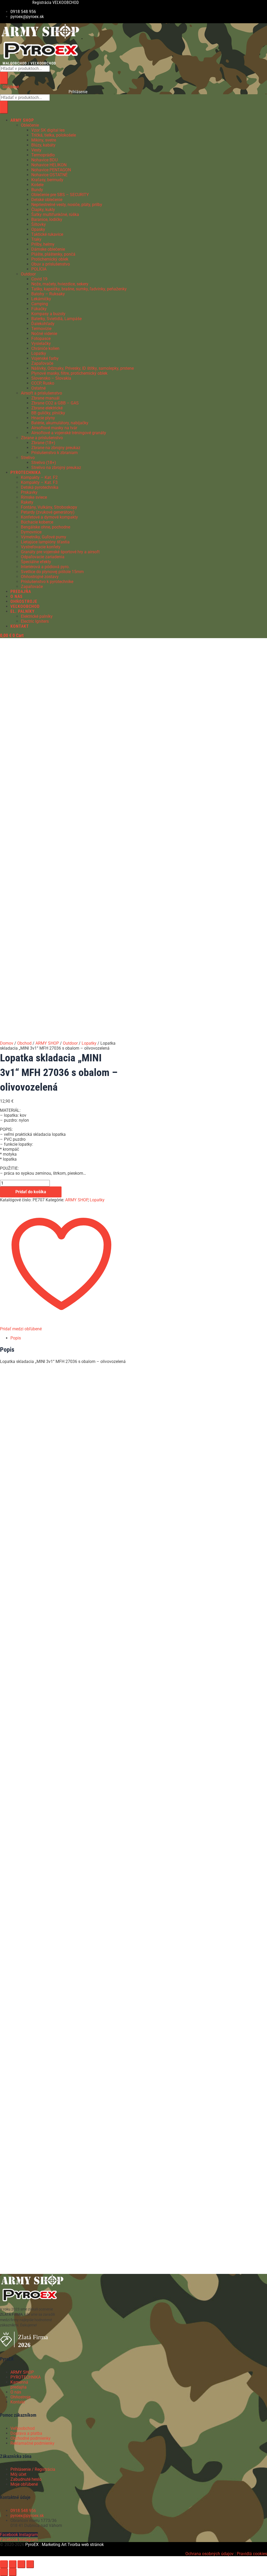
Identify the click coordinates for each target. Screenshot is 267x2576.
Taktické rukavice (47, 234)
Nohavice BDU (44, 160)
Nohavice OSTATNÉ (49, 175)
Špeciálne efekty (36, 562)
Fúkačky (39, 309)
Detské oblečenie (47, 200)
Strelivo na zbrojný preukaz (56, 467)
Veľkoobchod (23, 2428)
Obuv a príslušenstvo (51, 264)
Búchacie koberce (37, 522)
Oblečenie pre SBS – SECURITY (60, 195)
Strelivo (28, 458)
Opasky (38, 229)
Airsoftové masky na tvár (54, 428)
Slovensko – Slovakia (51, 378)
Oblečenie (30, 125)
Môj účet (18, 2474)
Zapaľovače (42, 363)
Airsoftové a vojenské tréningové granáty (69, 433)
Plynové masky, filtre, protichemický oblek (69, 373)
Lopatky (39, 353)
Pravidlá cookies (252, 2554)
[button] (117, 120)
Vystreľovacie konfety (41, 547)
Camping (40, 304)
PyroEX (32, 2545)
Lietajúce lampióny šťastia (45, 542)
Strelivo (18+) (44, 463)
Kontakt (18, 2402)
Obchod (24, 1043)
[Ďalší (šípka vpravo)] (13, 2572)
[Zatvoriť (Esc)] (30, 2564)
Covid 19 (39, 279)
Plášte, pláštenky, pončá (53, 254)
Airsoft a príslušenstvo (41, 393)
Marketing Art (54, 2545)
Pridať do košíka (31, 1192)
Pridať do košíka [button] (57, 1462)
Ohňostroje (20, 2397)
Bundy (37, 190)
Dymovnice (31, 532)
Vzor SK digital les (48, 130)
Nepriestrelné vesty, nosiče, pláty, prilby (67, 205)
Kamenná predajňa (19, 2385)
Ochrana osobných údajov (210, 2554)
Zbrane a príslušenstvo (42, 438)
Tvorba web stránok (86, 2545)
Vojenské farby (45, 358)
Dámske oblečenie (48, 249)
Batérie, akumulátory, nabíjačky (60, 423)
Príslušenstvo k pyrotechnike (47, 582)
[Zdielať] (21, 2564)
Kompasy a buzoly (48, 314)
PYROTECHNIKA (26, 2377)
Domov (7, 1043)
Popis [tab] (16, 1338)
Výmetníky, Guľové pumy (44, 537)
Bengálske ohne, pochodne (45, 527)
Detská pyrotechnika (40, 487)
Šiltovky (39, 224)
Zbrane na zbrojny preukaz (56, 448)
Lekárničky (41, 299)
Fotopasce (41, 339)
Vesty (36, 150)
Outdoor (28, 274)
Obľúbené (11, 87)
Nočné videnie (44, 334)
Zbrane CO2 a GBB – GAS (55, 403)
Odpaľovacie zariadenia (43, 557)
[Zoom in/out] (4, 2564)
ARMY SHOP (47, 1043)
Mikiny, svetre (44, 140)
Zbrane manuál (45, 398)
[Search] (4, 78)
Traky (36, 239)
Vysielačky (41, 343)
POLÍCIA (39, 269)
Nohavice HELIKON (49, 165)
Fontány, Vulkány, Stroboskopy (49, 507)
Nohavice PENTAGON (51, 170)
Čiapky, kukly (43, 210)
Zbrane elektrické (47, 408)
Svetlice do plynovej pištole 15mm (52, 572)
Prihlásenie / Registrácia (33, 2469)
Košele (37, 185)
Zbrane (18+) (43, 443)
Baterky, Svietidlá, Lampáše (56, 319)
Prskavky (29, 492)
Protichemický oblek (50, 259)
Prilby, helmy (43, 244)
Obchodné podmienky (31, 2438)
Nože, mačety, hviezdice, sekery (60, 284)
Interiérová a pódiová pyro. (45, 567)
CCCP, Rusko (43, 383)
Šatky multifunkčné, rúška (55, 214)
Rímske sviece (34, 497)
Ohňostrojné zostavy (40, 577)
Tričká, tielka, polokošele (54, 135)
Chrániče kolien (45, 348)
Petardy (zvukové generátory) (48, 512)
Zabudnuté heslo (26, 2479)
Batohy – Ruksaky (48, 294)
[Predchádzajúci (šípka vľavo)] (4, 2572)
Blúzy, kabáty (43, 145)
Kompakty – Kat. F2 (39, 477)
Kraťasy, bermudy (47, 180)
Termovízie (41, 329)
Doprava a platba (26, 2433)
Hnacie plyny (43, 418)
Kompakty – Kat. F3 (39, 482)
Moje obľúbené (24, 2484)
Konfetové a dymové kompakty (49, 517)
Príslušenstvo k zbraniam (54, 453)
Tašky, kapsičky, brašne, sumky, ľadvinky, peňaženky (79, 289)
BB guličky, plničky (48, 413)
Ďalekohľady (43, 324)
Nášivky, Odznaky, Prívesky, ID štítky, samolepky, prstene (83, 368)
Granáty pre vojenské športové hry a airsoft (60, 552)
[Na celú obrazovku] (13, 2564)
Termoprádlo (43, 155)
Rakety (27, 502)
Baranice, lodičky (47, 219)
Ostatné (38, 388)
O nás (16, 2392)
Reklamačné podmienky (32, 2443)
